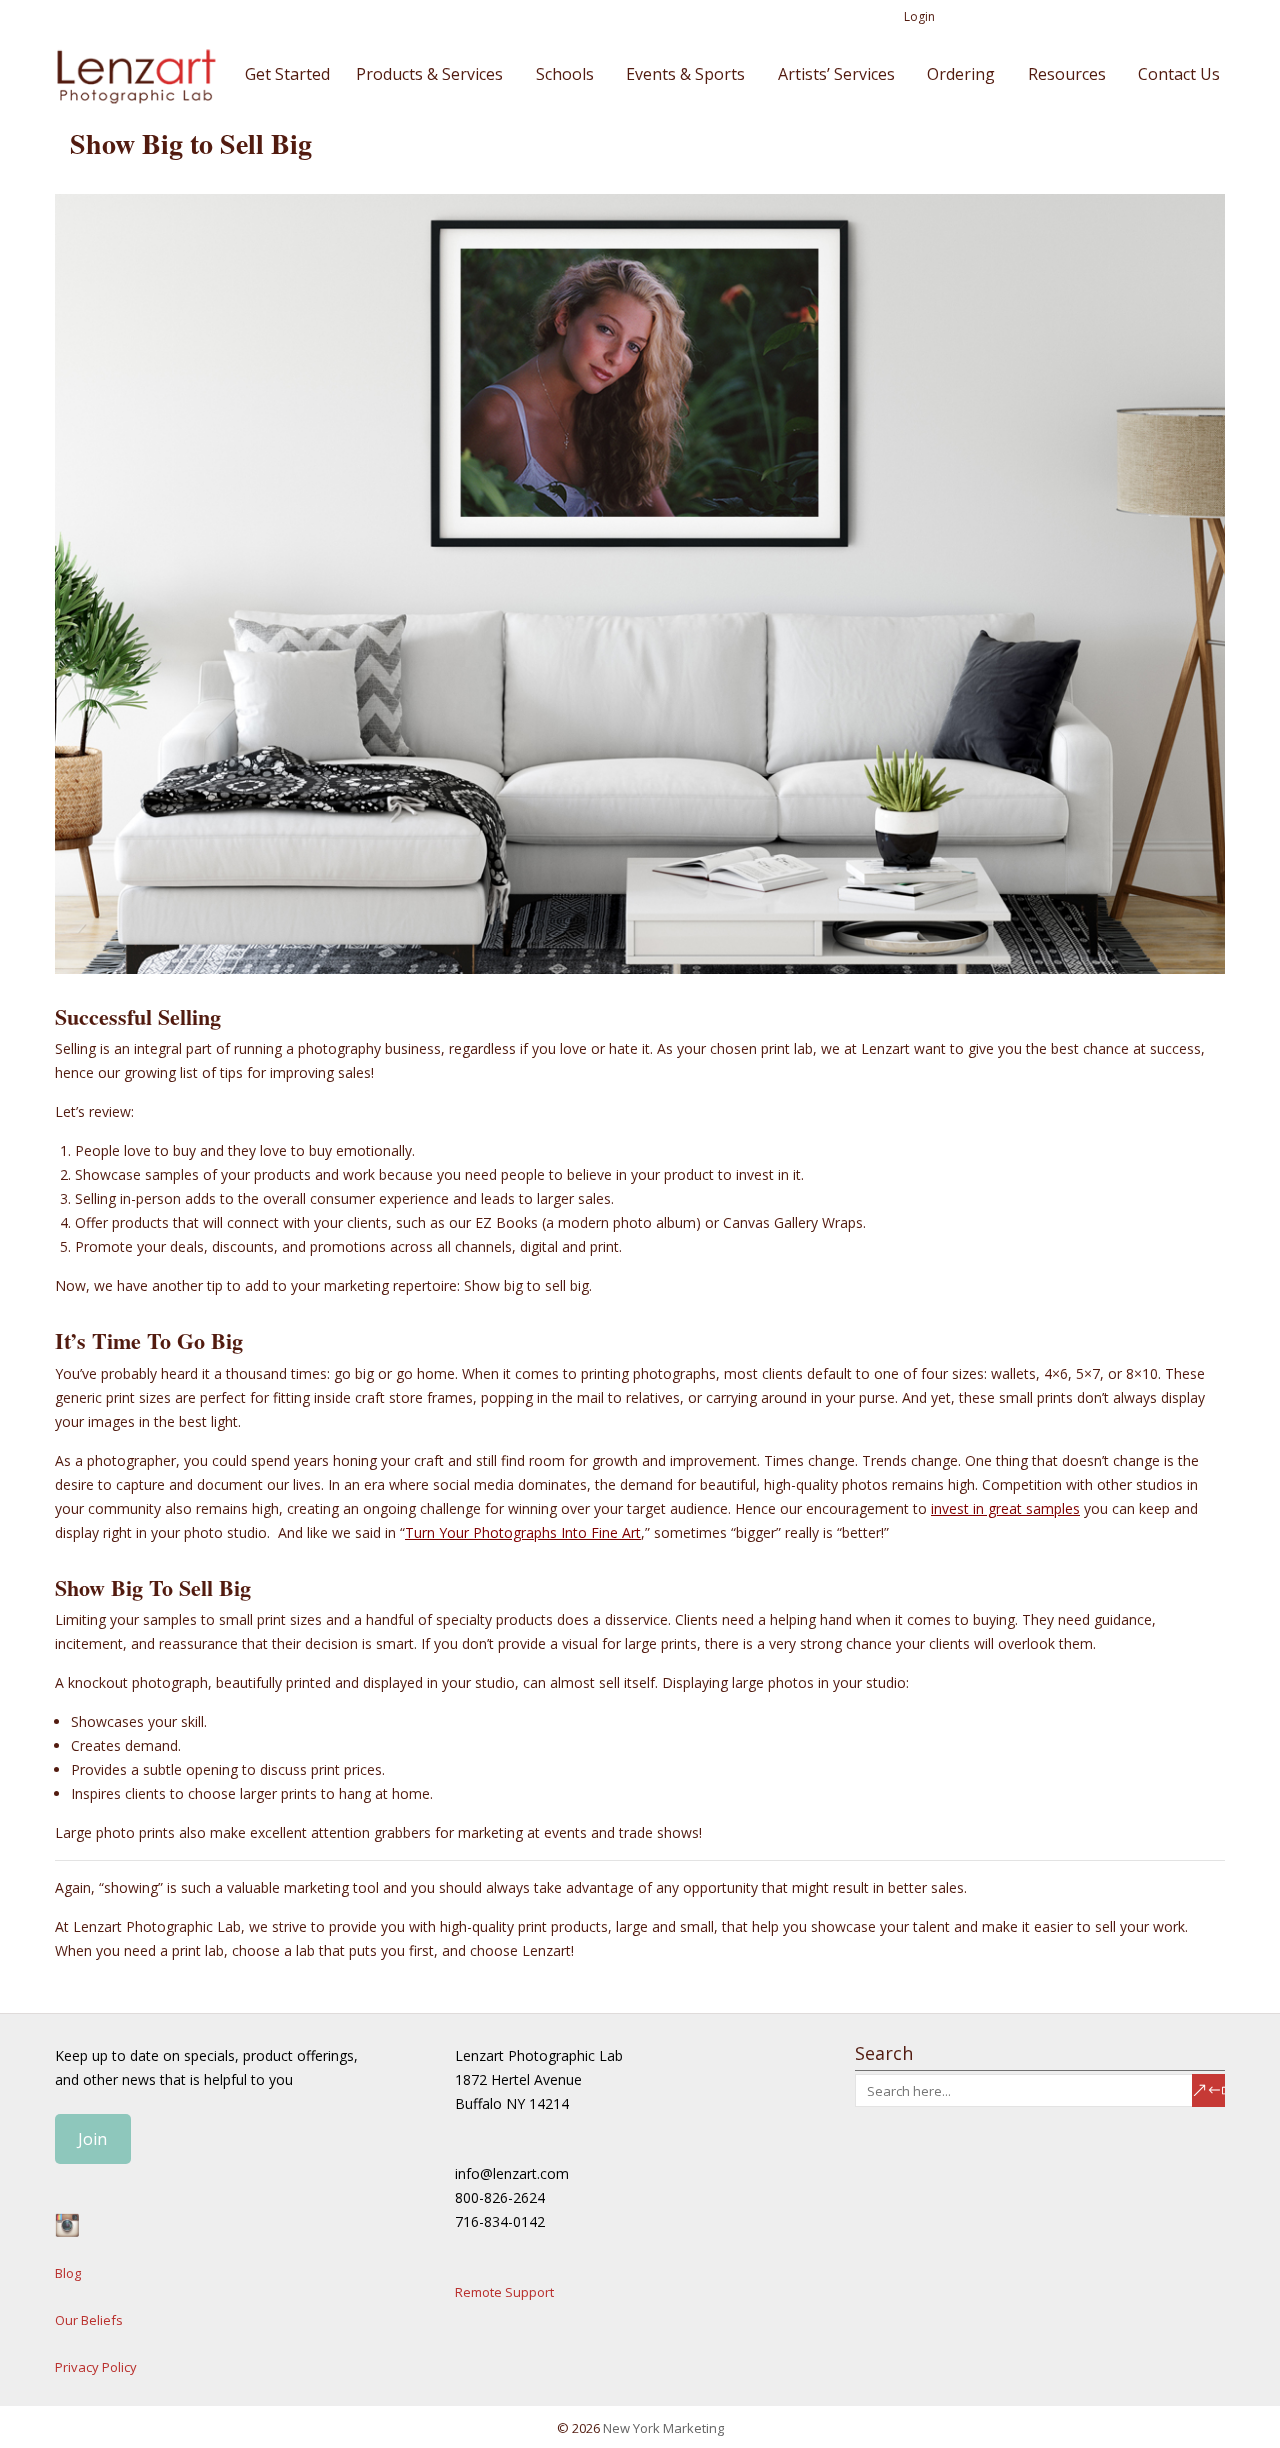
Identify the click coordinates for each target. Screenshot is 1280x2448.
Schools (565, 74)
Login (919, 16)
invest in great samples (1005, 1508)
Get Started (287, 74)
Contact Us (1179, 74)
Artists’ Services (836, 74)
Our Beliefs (89, 2320)
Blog (68, 2273)
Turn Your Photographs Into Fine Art (523, 1532)
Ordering (961, 74)
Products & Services (429, 74)
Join (92, 2139)
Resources (1067, 74)
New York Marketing (663, 2428)
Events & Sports (685, 74)
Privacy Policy (96, 2367)
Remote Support (504, 2292)
